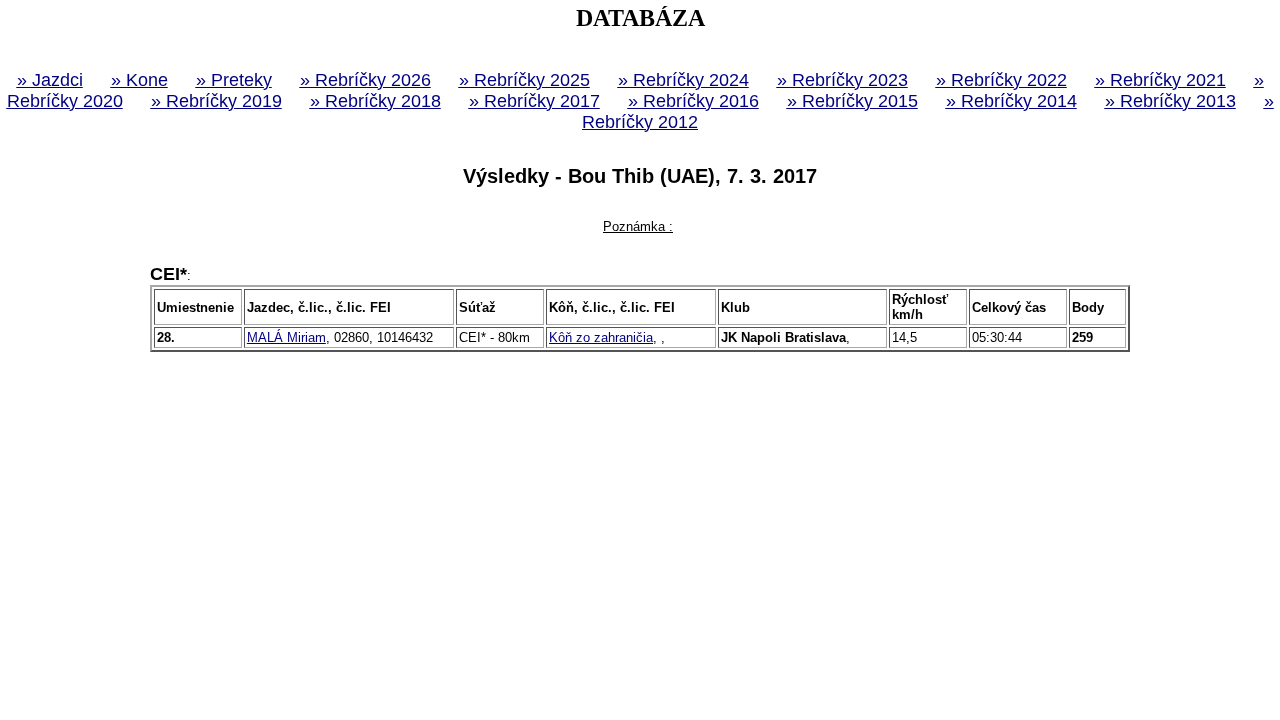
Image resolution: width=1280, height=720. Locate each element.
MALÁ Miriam (286, 337)
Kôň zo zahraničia (601, 337)
